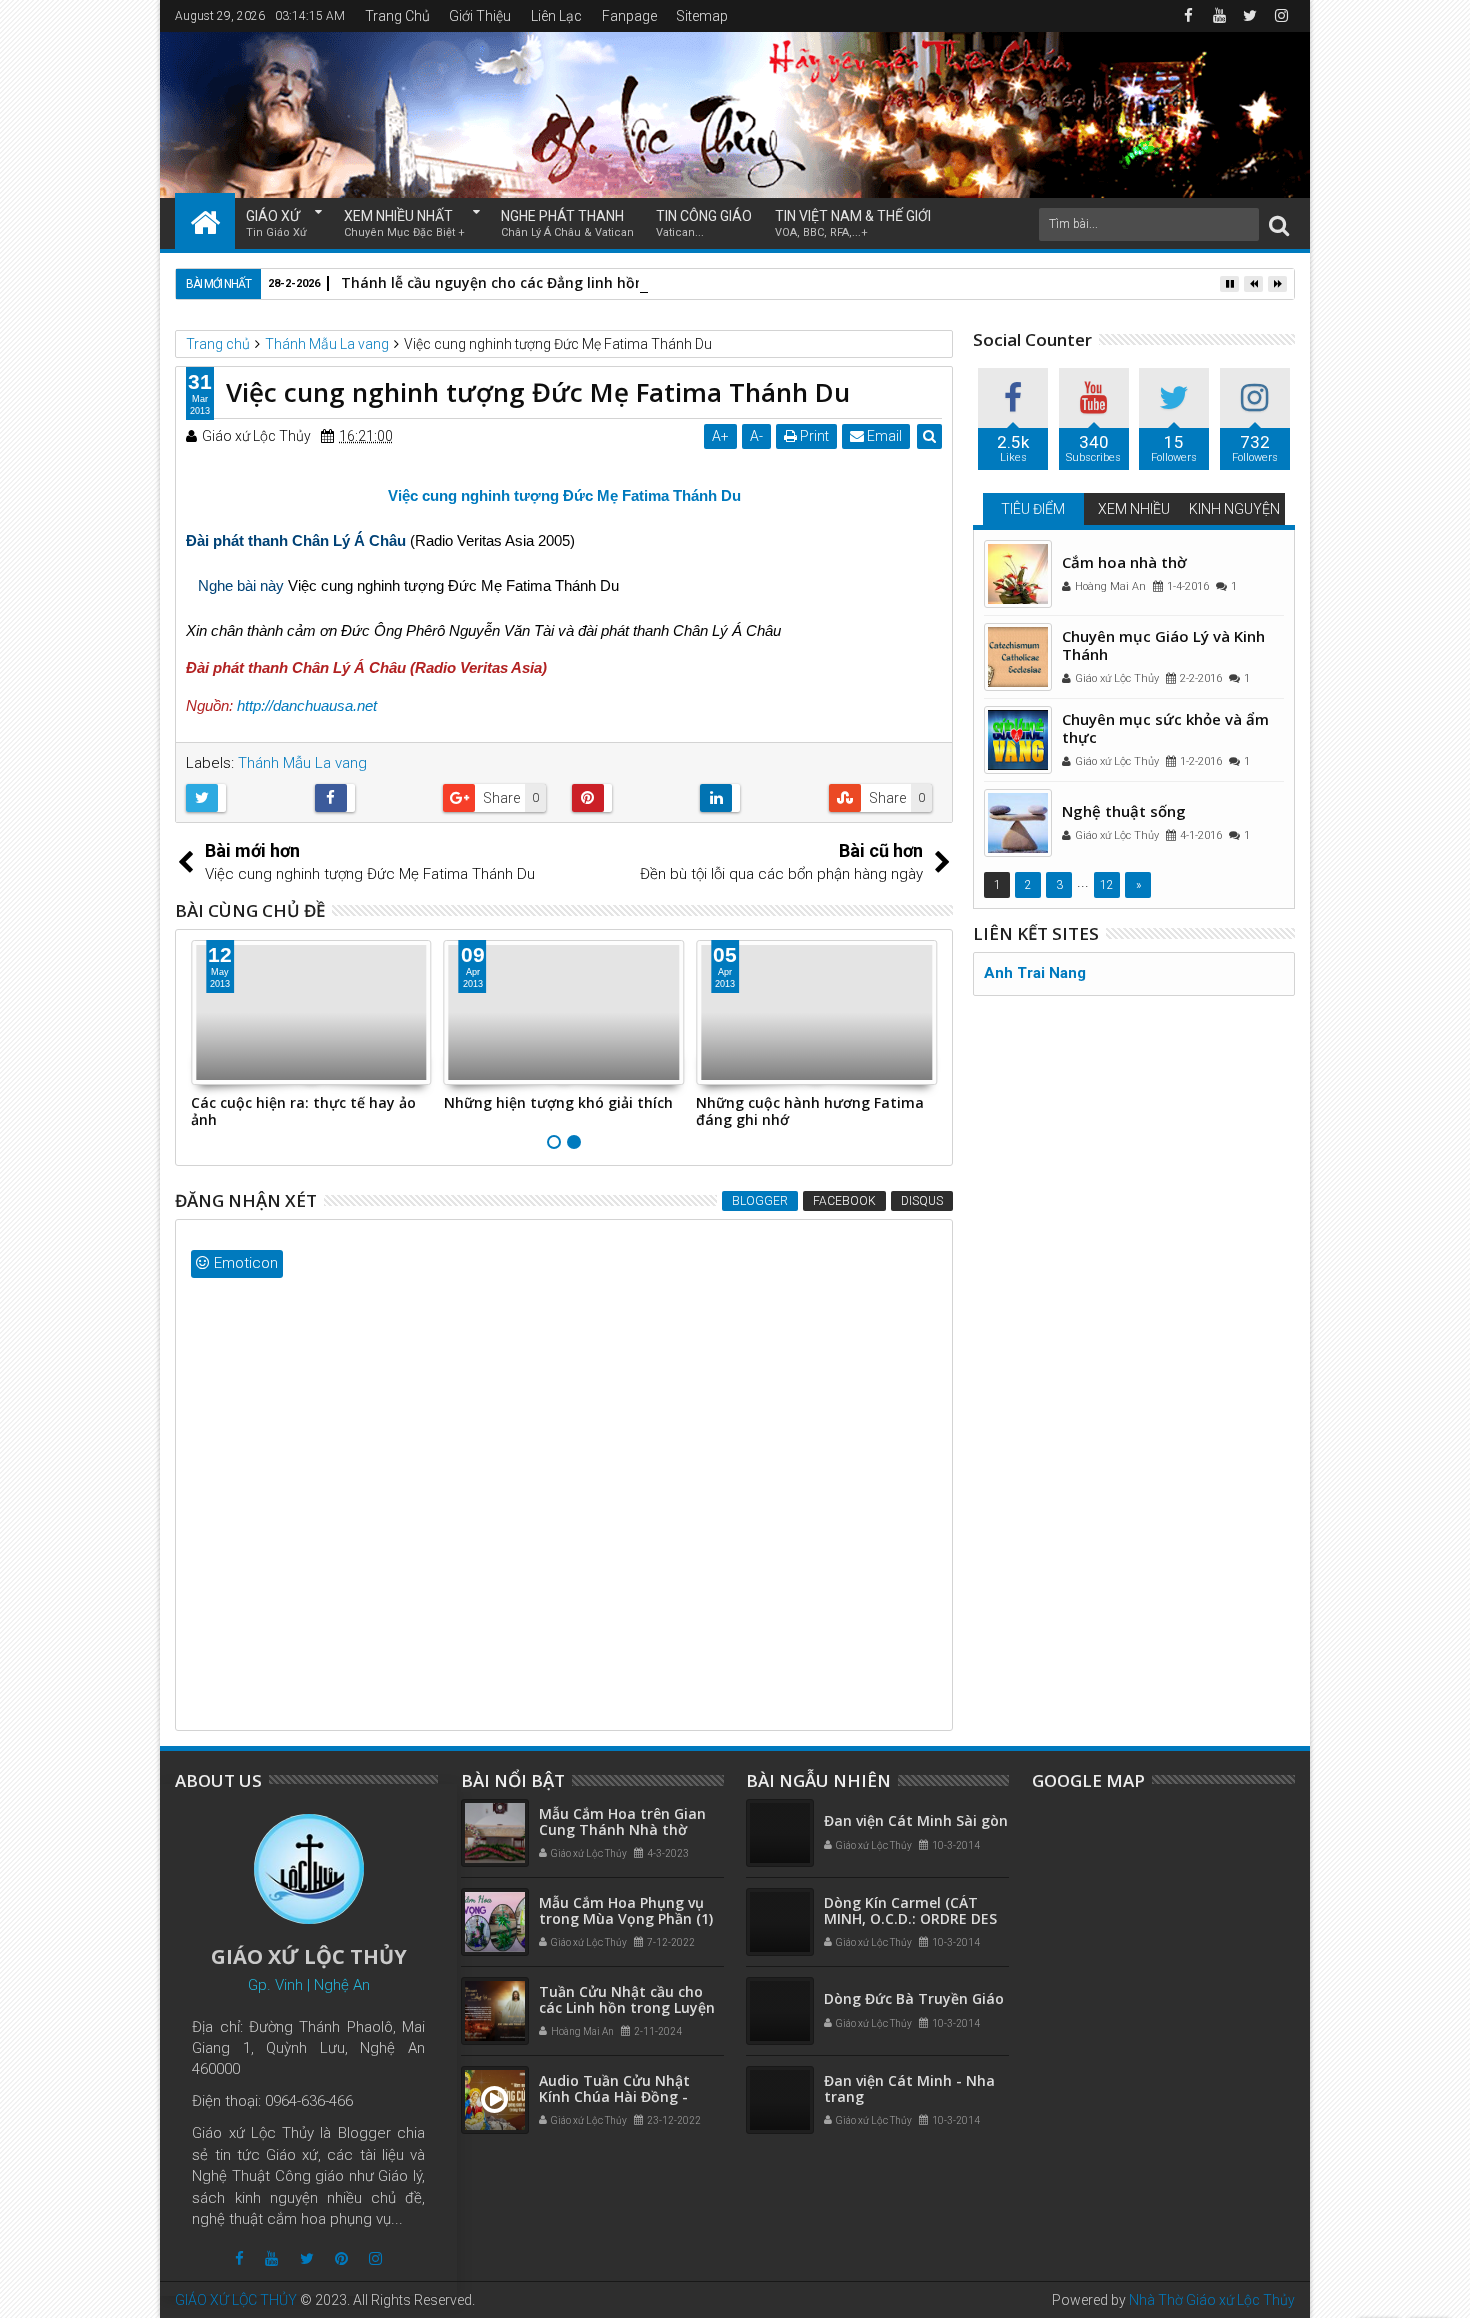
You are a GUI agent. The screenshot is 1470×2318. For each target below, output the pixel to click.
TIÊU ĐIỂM (1033, 509)
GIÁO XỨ (276, 223)
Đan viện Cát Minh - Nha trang (909, 2089)
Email (883, 436)
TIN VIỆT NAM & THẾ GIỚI (853, 223)
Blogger (760, 1201)
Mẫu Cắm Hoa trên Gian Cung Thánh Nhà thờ (622, 1822)
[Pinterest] (341, 2258)
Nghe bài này (241, 585)
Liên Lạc (556, 16)
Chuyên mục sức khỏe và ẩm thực (1165, 728)
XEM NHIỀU (1134, 509)
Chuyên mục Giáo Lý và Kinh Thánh (1163, 645)
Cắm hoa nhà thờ (1124, 562)
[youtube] (1219, 16)
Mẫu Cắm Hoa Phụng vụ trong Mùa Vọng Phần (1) (626, 1911)
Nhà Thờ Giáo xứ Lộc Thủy (1212, 2300)
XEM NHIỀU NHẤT (404, 223)
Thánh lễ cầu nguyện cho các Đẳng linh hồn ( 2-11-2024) (535, 282)
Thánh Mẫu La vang (302, 763)
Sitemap (702, 16)
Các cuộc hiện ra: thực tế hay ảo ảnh (303, 1111)
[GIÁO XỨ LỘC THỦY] (205, 221)
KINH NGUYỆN (1234, 509)
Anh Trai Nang (1035, 973)
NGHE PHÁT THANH (567, 223)
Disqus (922, 1201)
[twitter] (1250, 16)
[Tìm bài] (1279, 224)
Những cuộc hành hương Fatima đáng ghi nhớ (810, 1111)
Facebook (844, 1201)
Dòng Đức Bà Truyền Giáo (914, 1998)
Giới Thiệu (480, 16)
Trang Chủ (397, 16)
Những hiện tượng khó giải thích (558, 1102)
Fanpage (629, 16)
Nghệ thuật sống (1124, 811)
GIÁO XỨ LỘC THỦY (236, 2300)
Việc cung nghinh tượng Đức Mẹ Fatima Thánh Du (564, 495)
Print (813, 436)
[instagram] (1281, 16)
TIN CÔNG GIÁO (704, 223)
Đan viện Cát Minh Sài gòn (916, 1820)
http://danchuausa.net (307, 705)
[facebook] (1188, 16)
